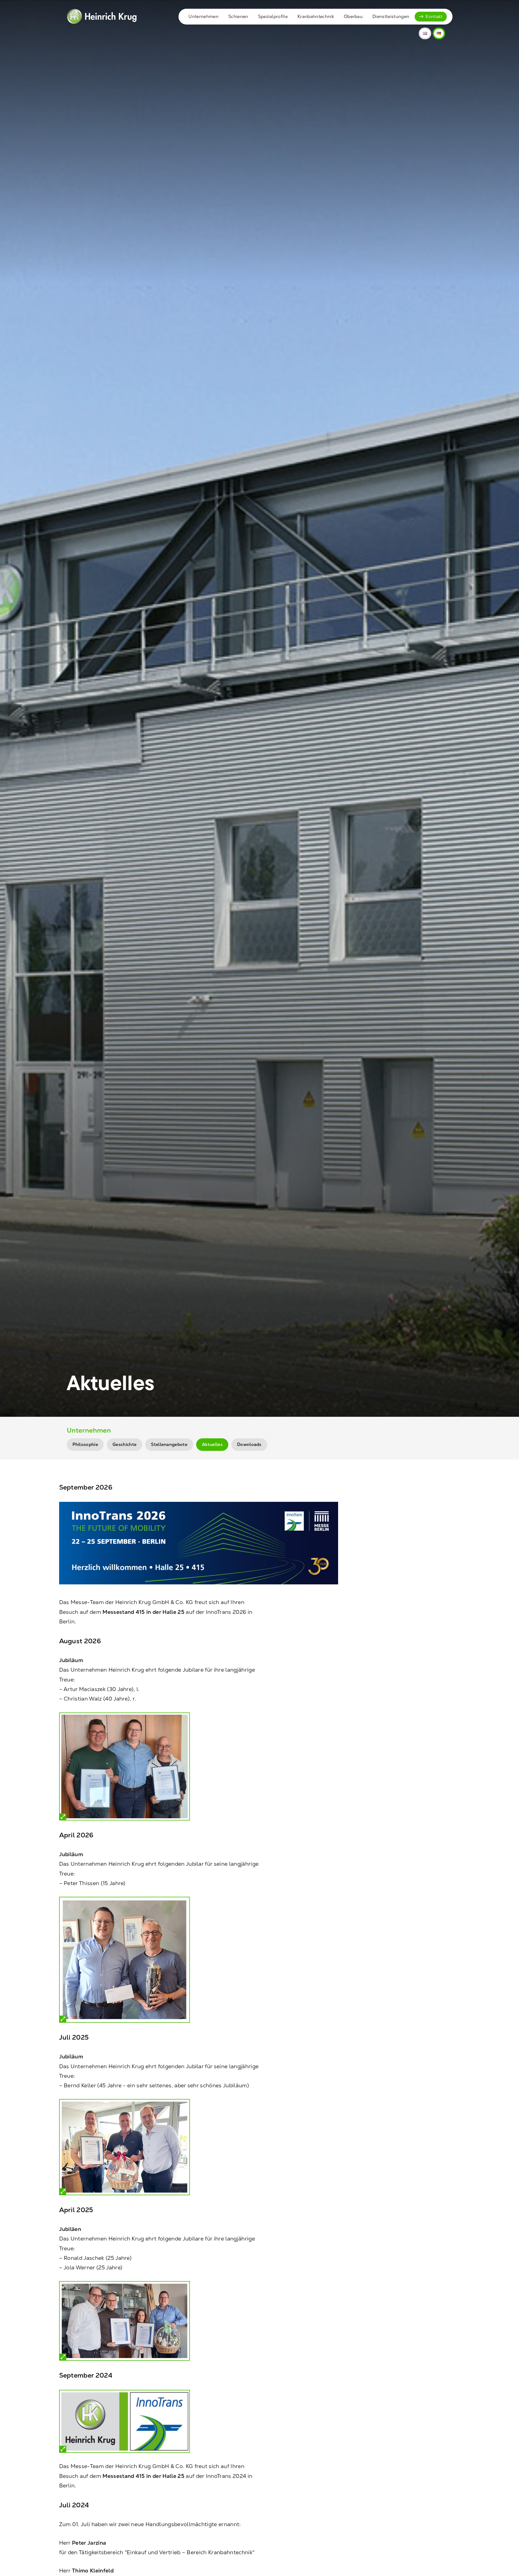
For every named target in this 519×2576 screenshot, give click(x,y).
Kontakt (434, 16)
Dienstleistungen (391, 16)
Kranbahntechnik (316, 16)
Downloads (249, 1444)
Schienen (238, 16)
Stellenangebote (169, 1444)
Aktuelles (212, 1444)
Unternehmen (204, 16)
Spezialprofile (273, 16)
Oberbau (353, 16)
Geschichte (125, 1444)
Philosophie (85, 1444)
